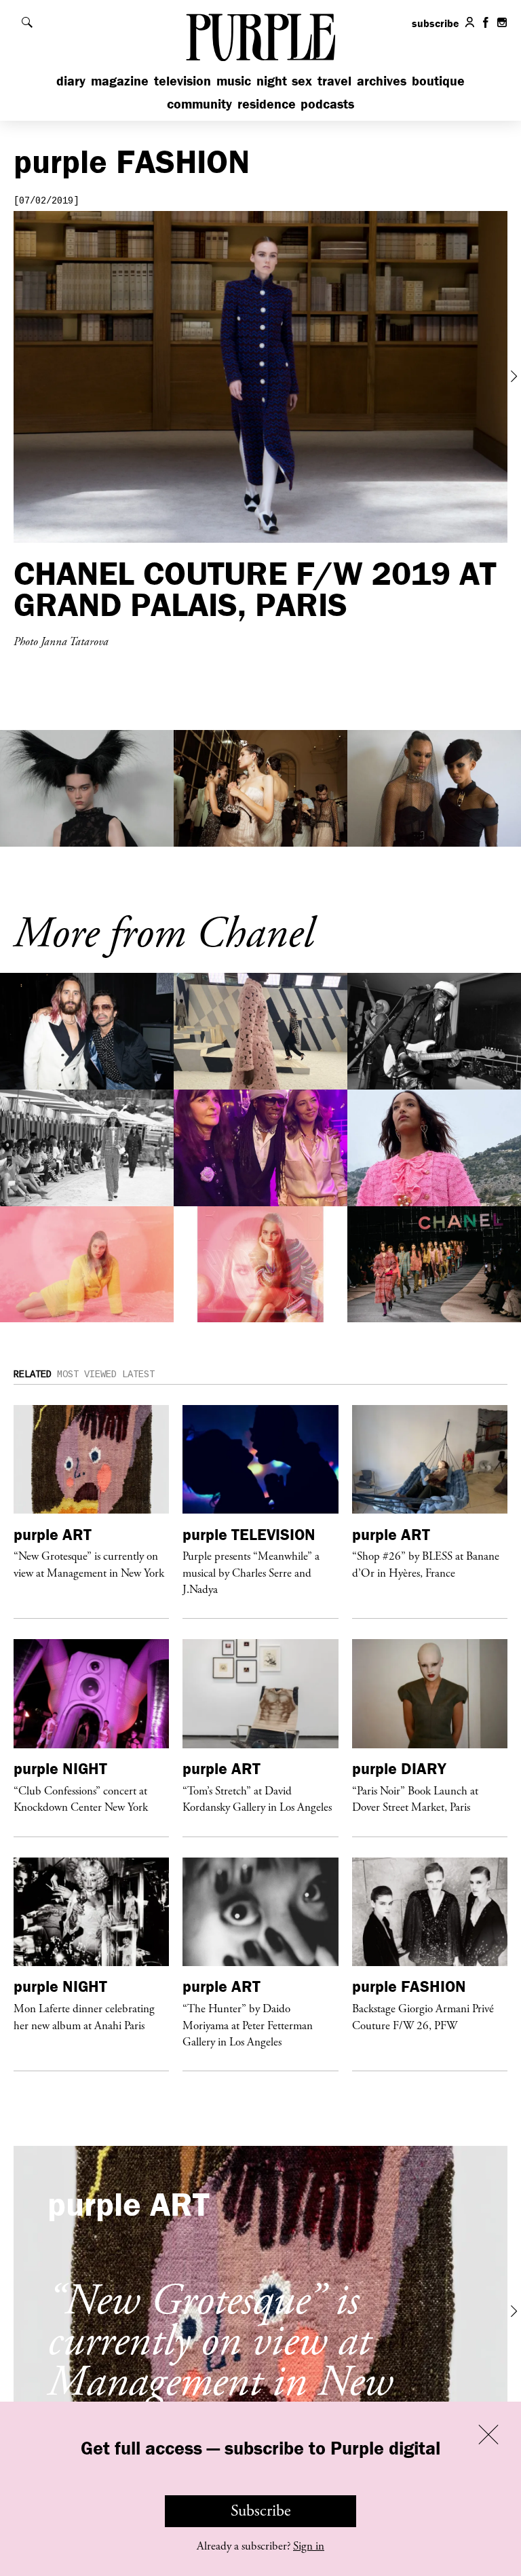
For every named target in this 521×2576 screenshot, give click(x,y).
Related (33, 1374)
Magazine (120, 80)
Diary (71, 80)
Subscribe (261, 2511)
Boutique (438, 80)
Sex (302, 80)
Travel (334, 80)
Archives (382, 80)
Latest (138, 1374)
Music (234, 80)
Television (182, 80)
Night (272, 80)
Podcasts (327, 103)
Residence (267, 103)
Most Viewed (87, 1374)
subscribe (436, 23)
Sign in (309, 2546)
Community (199, 103)
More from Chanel (163, 934)
